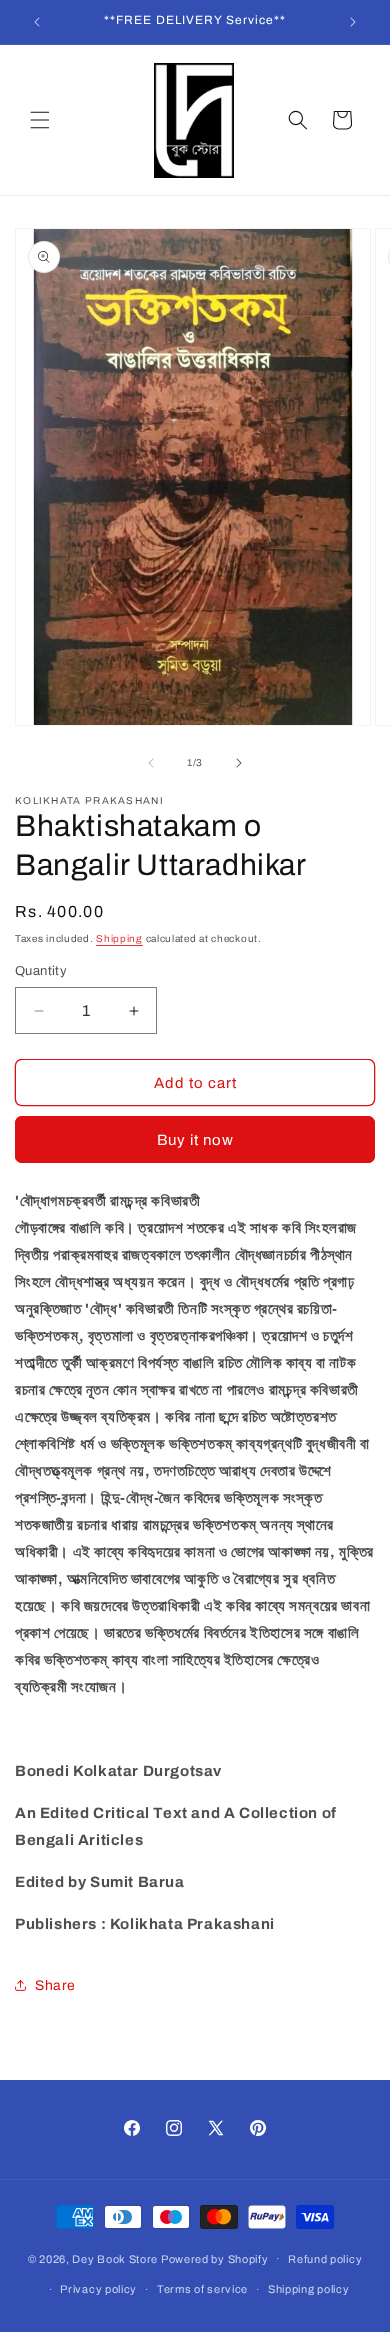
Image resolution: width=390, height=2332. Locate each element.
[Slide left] (151, 763)
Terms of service (202, 2289)
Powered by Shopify (215, 2258)
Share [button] (55, 1985)
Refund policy (325, 2259)
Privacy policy (98, 2289)
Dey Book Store (115, 2258)
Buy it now (195, 1140)
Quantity (41, 971)
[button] (40, 120)
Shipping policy (309, 2289)
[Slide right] (239, 763)
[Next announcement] (353, 22)
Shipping (119, 938)
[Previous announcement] (37, 22)
